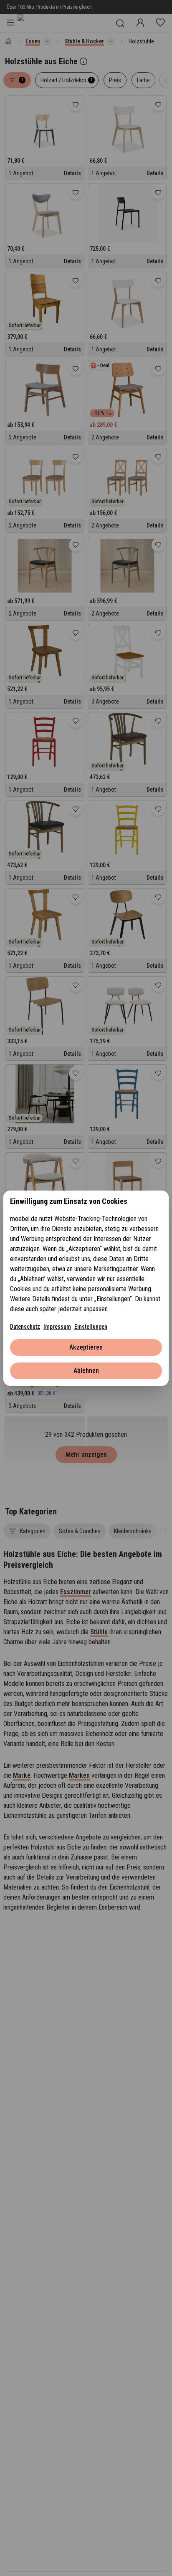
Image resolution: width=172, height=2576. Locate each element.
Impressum (57, 1327)
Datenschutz (25, 1327)
